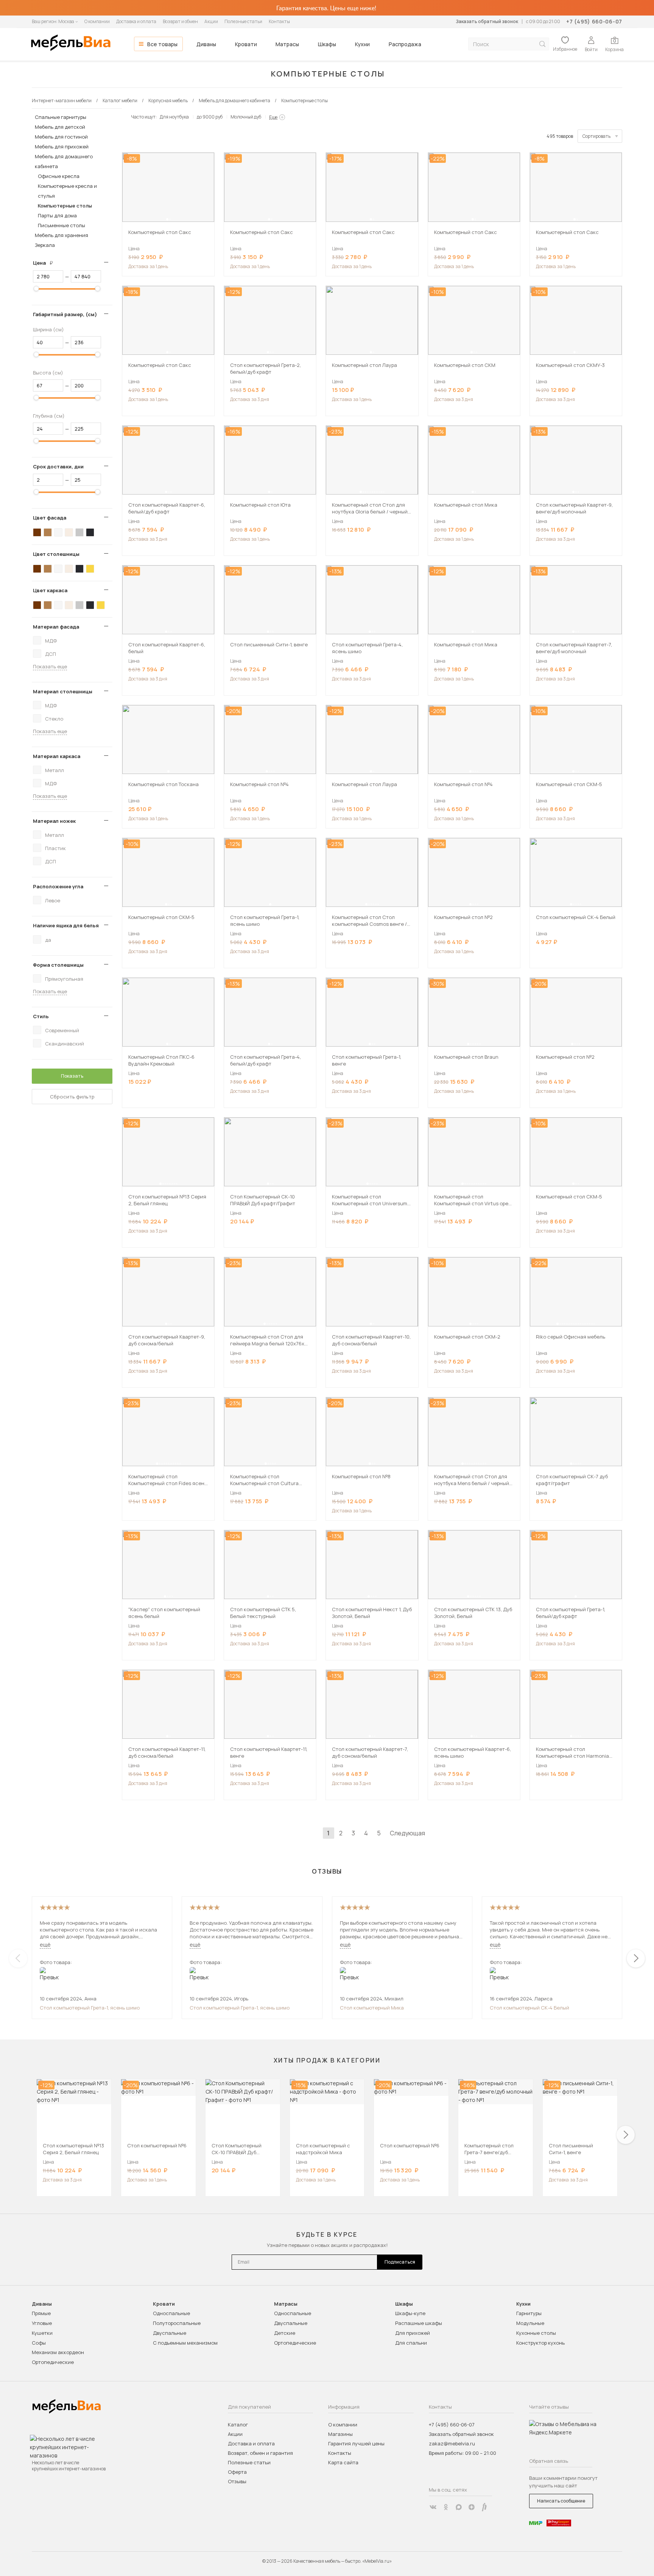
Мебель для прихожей (62, 147)
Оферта (237, 2472)
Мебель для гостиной (61, 137)
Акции (211, 21)
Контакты (279, 21)
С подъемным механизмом (185, 2343)
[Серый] (79, 532)
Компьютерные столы (65, 206)
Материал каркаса (57, 756)
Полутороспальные (177, 2323)
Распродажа (405, 44)
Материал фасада (56, 627)
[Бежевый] (69, 532)
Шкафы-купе (410, 2313)
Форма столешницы (58, 965)
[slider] (36, 289)
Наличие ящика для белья (66, 925)
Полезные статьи (243, 21)
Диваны (206, 44)
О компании (97, 21)
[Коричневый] (48, 532)
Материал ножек (54, 821)
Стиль (41, 1016)
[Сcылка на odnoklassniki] (446, 2507)
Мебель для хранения (62, 235)
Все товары (162, 44)
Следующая (407, 1833)
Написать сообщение (561, 2501)
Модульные (530, 2323)
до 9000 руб (210, 117)
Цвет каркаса (50, 590)
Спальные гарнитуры (61, 117)
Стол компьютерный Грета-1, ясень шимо (90, 2008)
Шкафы (327, 44)
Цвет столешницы (56, 554)
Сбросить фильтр (72, 1097)
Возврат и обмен (180, 21)
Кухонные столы (536, 2333)
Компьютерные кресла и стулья (67, 191)
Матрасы (287, 44)
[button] (167, 219)
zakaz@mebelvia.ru (452, 2443)
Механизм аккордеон (58, 2352)
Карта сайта (343, 2462)
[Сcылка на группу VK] (433, 2507)
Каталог (238, 2425)
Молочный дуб (246, 117)
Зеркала (45, 245)
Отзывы (237, 2481)
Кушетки (42, 2333)
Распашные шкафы (419, 2323)
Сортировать (596, 136)
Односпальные (171, 2313)
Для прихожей (413, 2333)
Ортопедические (53, 2362)
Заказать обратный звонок (487, 21)
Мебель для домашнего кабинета (64, 161)
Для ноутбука (174, 117)
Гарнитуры (529, 2313)
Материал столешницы (63, 691)
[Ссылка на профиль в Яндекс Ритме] (484, 2507)
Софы (39, 2343)
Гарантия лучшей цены (356, 2443)
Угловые (42, 2323)
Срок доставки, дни (58, 467)
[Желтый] (90, 569)
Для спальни (411, 2343)
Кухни (362, 44)
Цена (46, 263)
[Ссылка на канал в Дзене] (472, 2507)
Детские (285, 2333)
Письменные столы (62, 225)
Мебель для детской (60, 127)
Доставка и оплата (136, 21)
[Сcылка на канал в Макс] (459, 2507)
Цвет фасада (50, 518)
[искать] (542, 44)
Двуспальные (170, 2333)
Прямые (41, 2313)
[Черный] (90, 532)
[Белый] (58, 532)
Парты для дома (57, 215)
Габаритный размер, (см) (65, 314)
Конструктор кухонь (540, 2343)
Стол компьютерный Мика (372, 2008)
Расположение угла (58, 886)
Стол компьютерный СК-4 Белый (529, 2008)
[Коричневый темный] (37, 532)
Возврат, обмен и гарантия (260, 2453)
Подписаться (400, 2262)
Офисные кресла (59, 176)
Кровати (246, 44)
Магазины (340, 2434)
